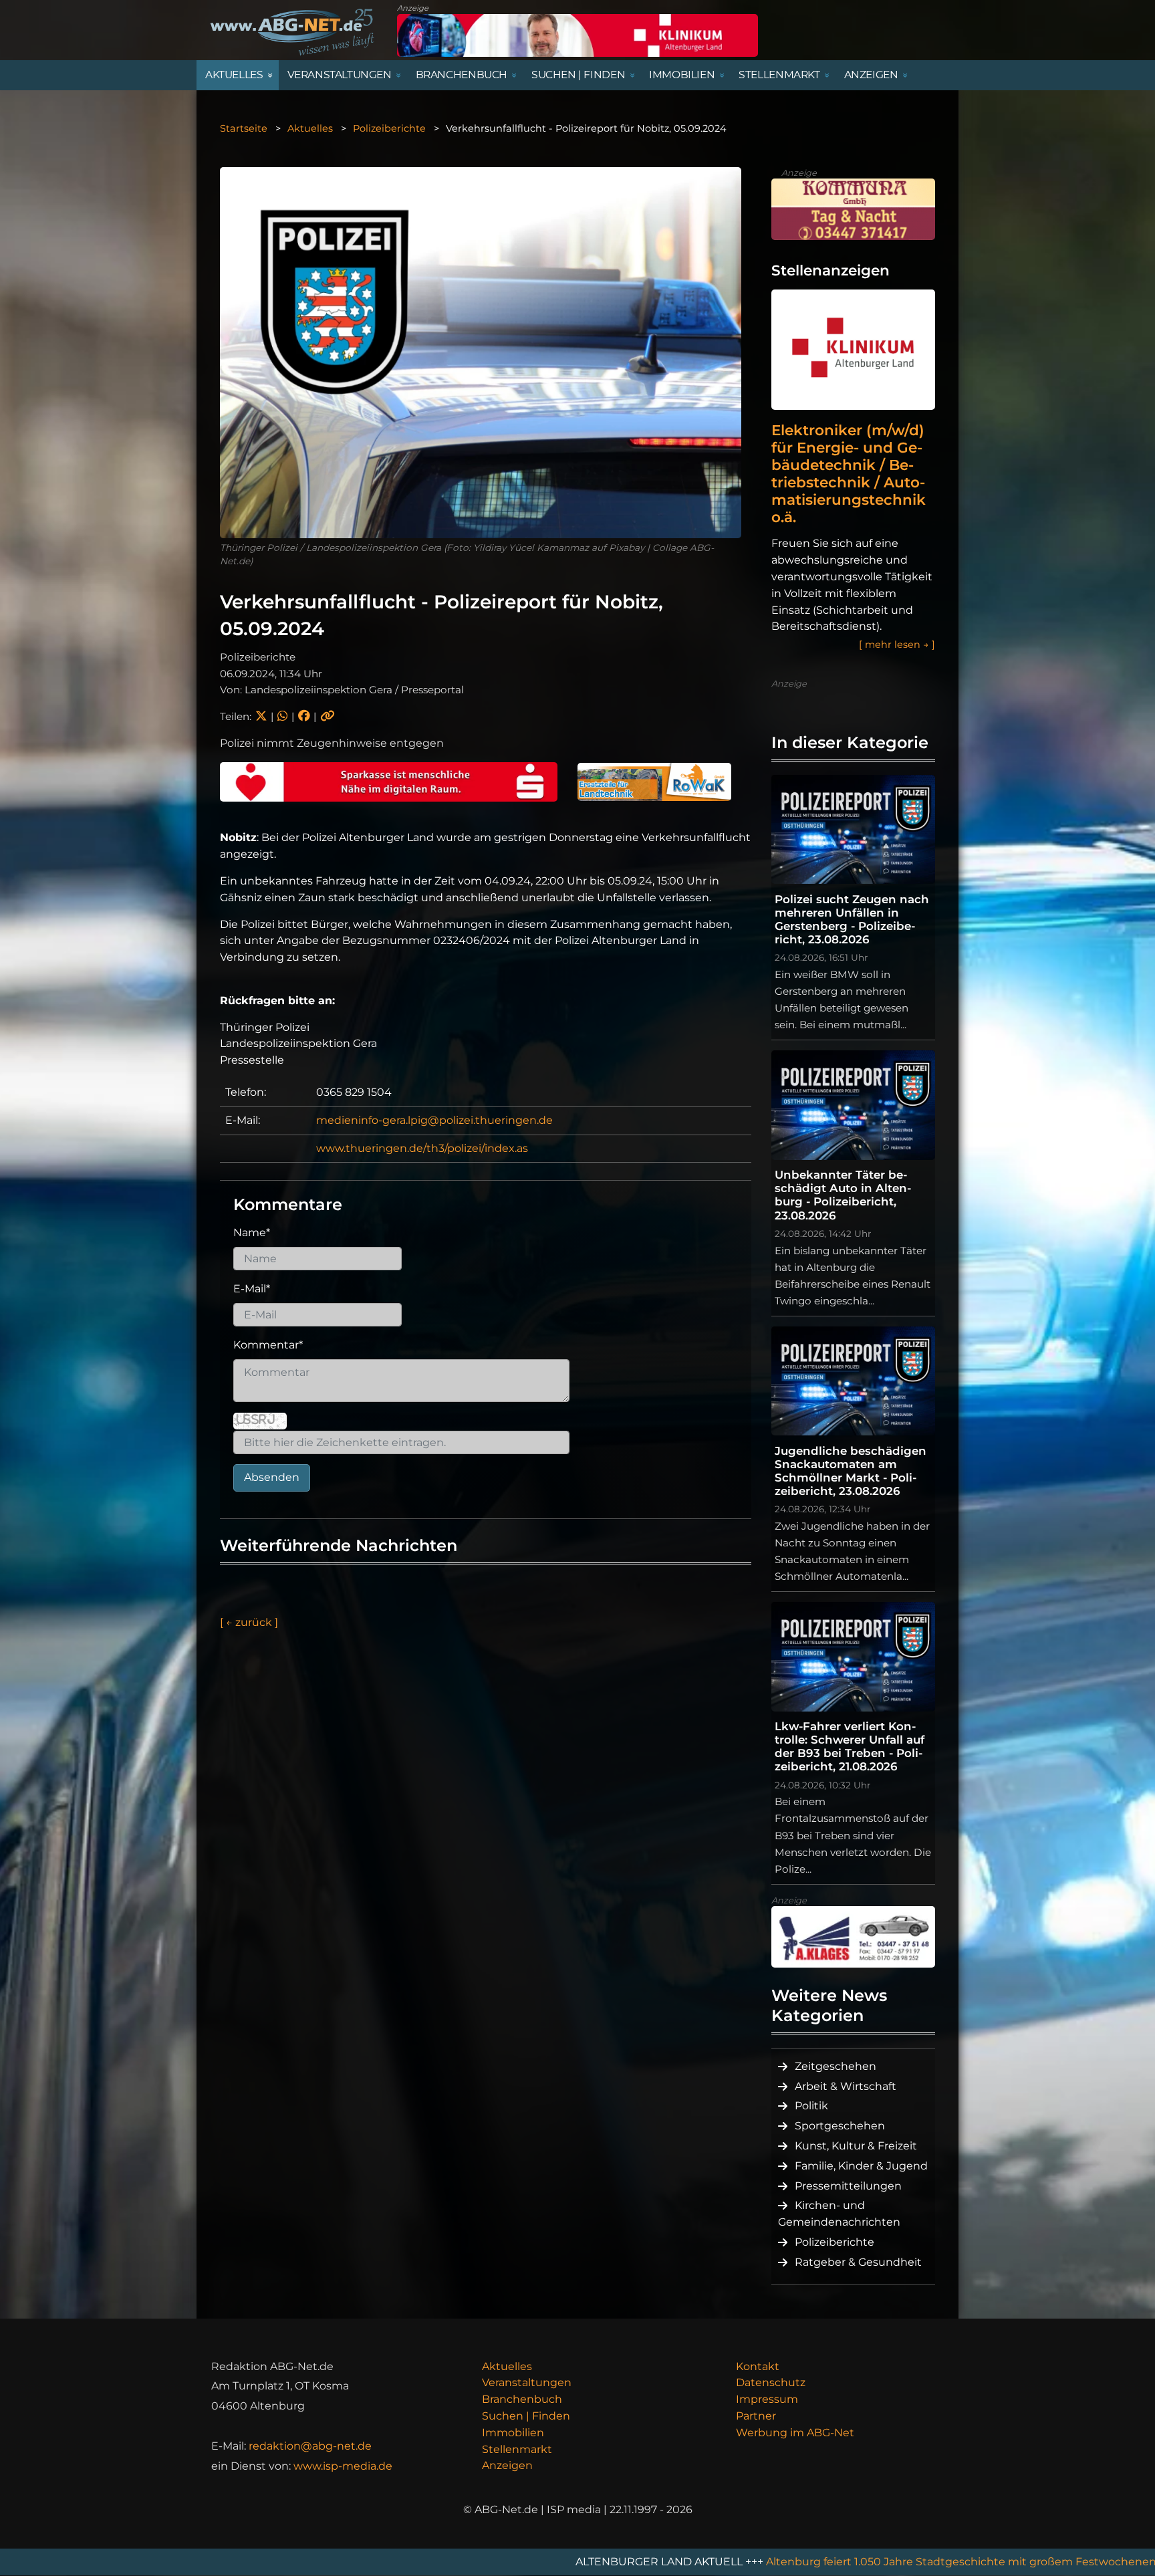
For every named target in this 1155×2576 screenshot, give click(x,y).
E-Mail (252, 1289)
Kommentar (268, 1345)
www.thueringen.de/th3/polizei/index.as (422, 1148)
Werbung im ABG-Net (795, 2433)
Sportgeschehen (840, 2126)
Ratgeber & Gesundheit (858, 2262)
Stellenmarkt (517, 2449)
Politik (811, 2106)
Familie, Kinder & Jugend (861, 2166)
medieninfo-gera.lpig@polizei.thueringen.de (434, 1120)
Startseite (244, 128)
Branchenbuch (522, 2399)
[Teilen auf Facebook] (304, 716)
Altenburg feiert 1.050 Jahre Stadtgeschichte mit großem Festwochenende (780, 2562)
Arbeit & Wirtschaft (846, 2086)
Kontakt (758, 2366)
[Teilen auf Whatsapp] (282, 716)
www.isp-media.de (343, 2466)
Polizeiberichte (389, 128)
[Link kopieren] (328, 716)
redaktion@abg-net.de (310, 2446)
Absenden (272, 1477)
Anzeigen (507, 2465)
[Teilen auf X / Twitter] (261, 716)
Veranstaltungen (527, 2382)
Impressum (767, 2399)
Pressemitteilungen (848, 2186)
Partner (756, 2416)
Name (252, 1233)
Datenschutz (771, 2382)
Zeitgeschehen (836, 2066)
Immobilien (513, 2433)
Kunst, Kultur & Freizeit (856, 2146)
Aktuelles (310, 128)
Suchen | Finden (526, 2416)
